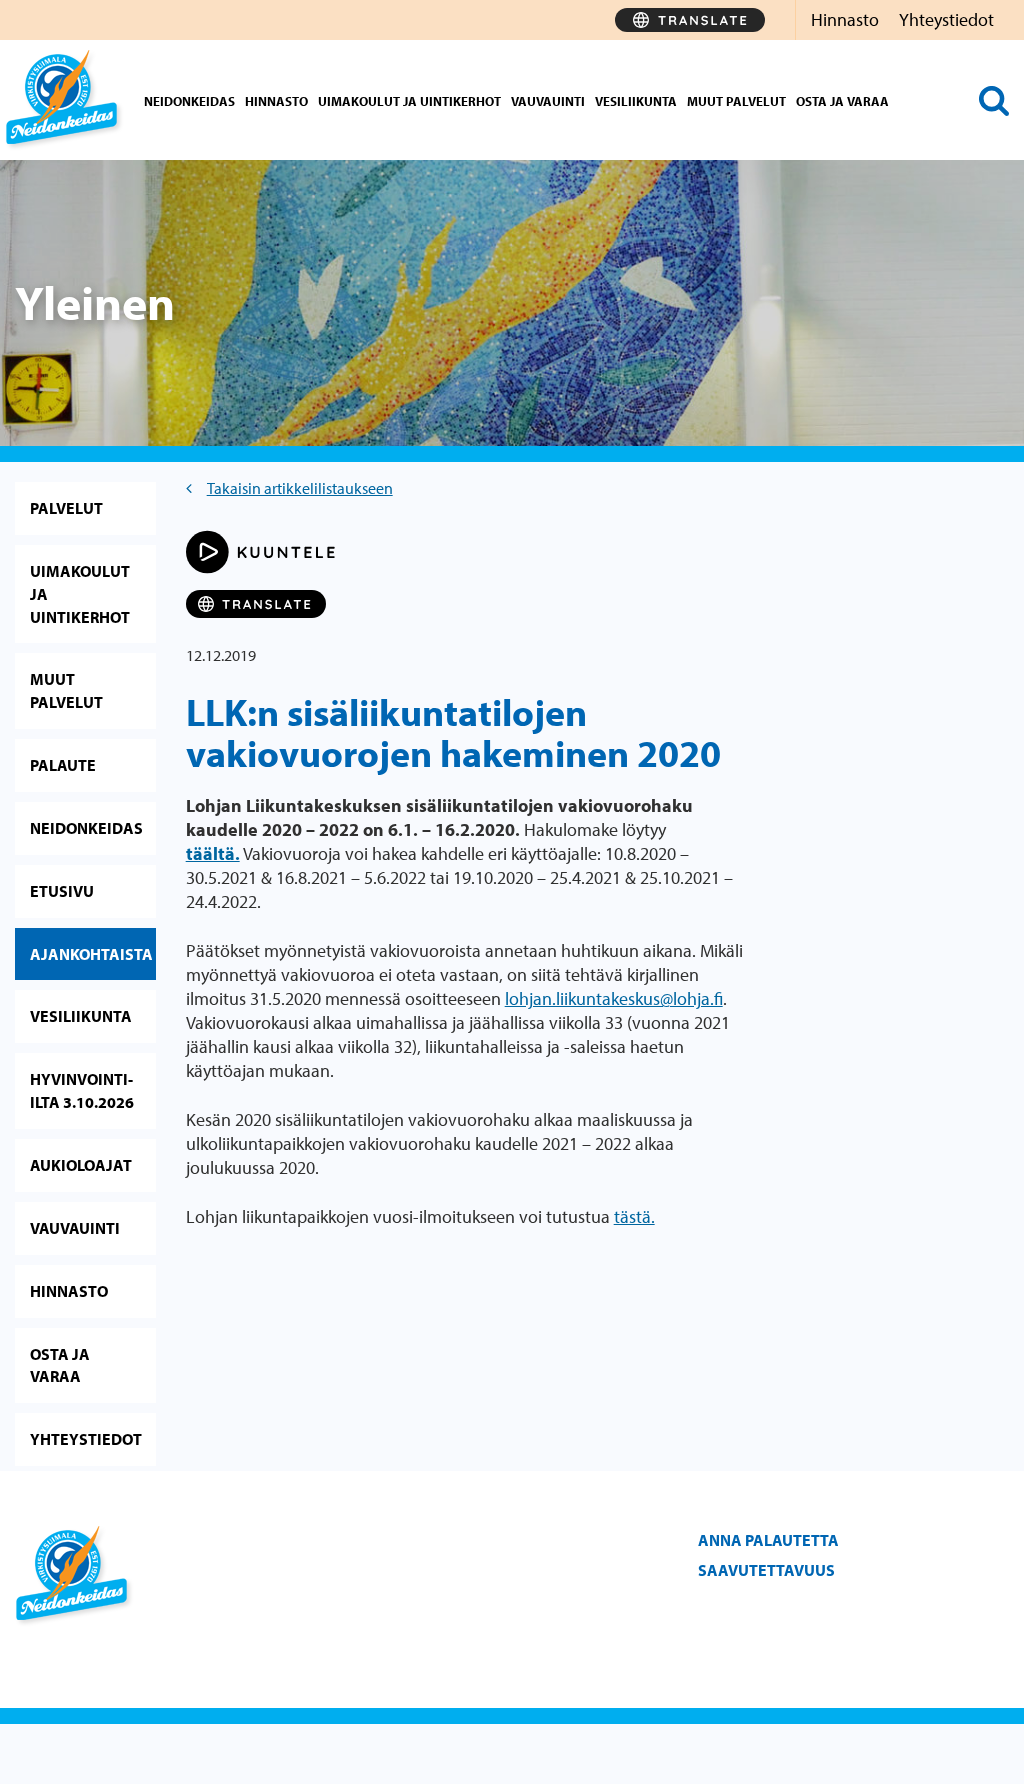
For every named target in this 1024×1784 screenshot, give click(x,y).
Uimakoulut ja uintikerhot (409, 101)
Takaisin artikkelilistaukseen (300, 488)
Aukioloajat (81, 1165)
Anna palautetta (768, 1540)
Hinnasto (845, 19)
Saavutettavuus (766, 1570)
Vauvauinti (548, 101)
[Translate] (690, 20)
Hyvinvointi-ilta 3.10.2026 (82, 1090)
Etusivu (62, 891)
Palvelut (66, 508)
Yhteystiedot (946, 19)
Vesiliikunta (636, 101)
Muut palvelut (736, 101)
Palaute (63, 765)
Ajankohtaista (91, 954)
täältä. (213, 853)
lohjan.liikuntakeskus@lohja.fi (614, 998)
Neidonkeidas (189, 101)
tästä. (634, 1216)
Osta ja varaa (842, 101)
